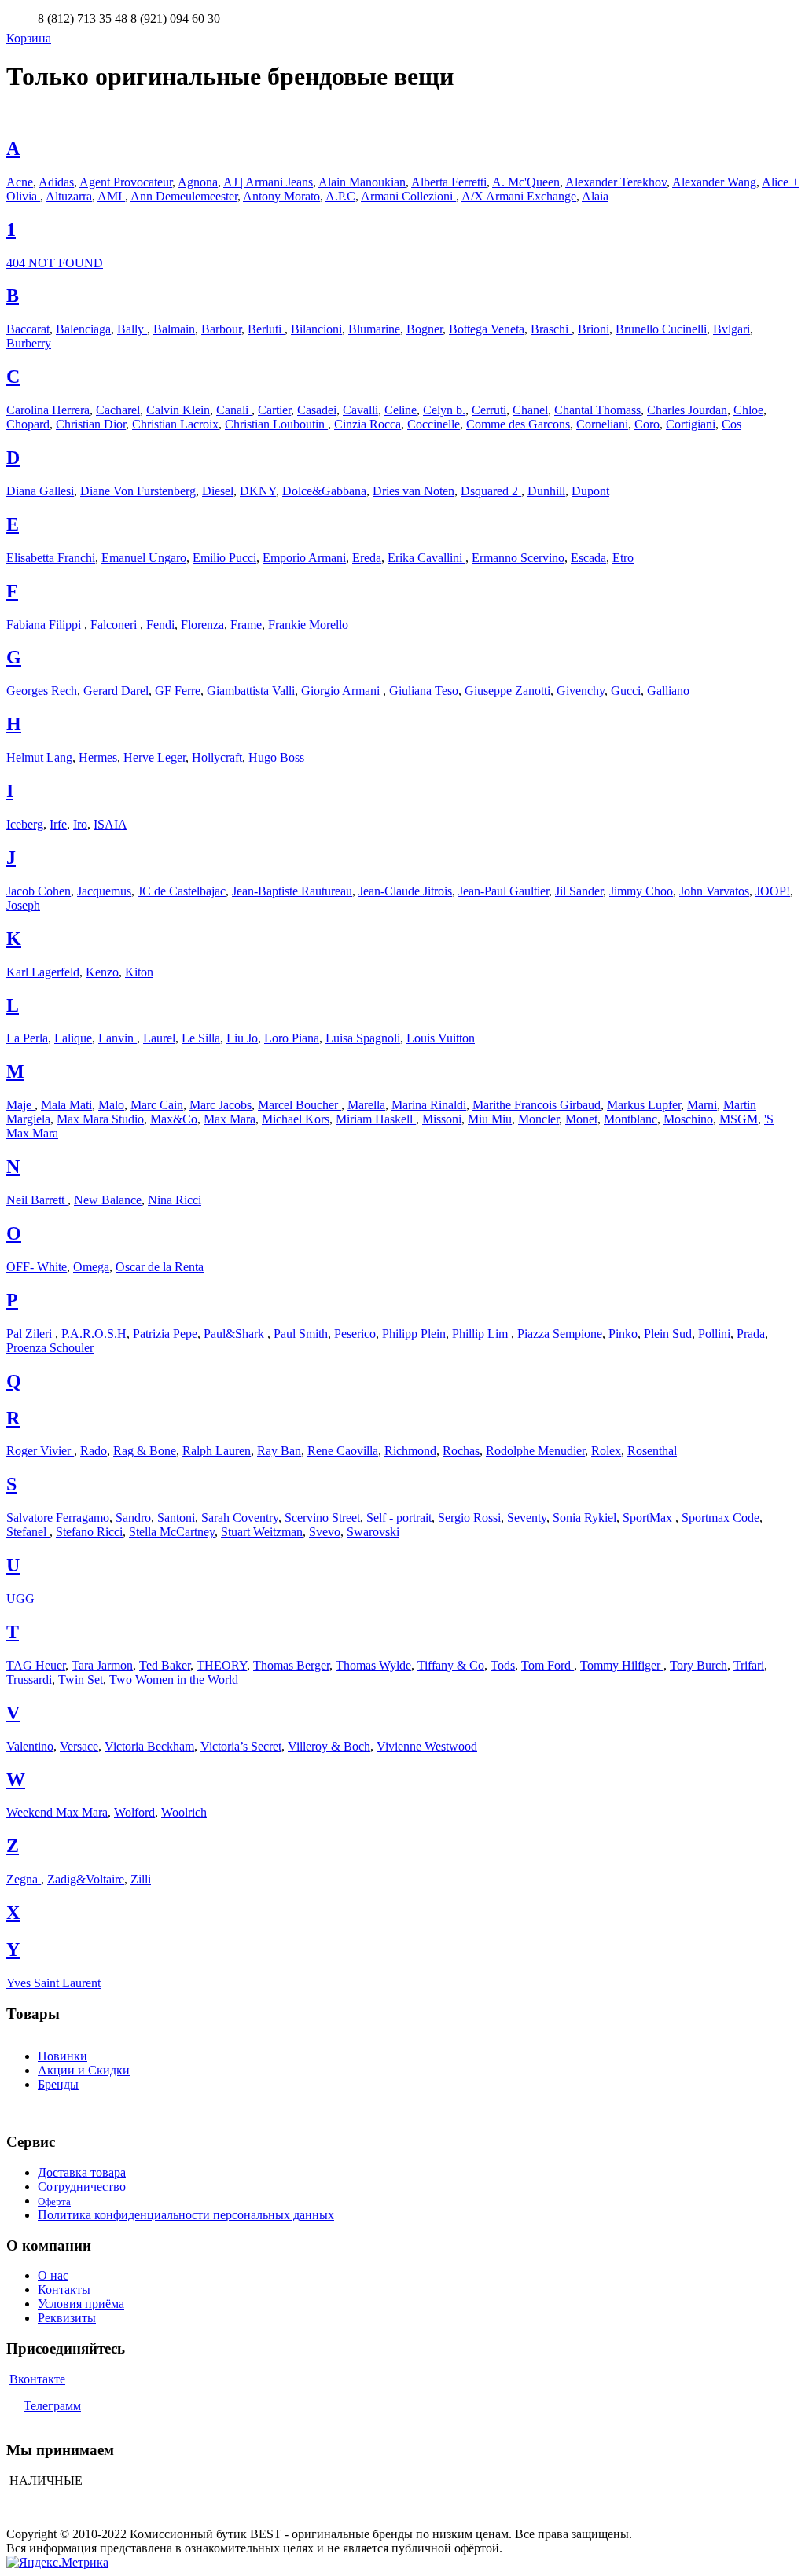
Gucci (626, 691)
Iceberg (25, 824)
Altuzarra (69, 196)
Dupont (590, 491)
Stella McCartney (172, 1532)
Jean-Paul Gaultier (504, 891)
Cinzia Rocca (368, 424)
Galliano (668, 691)
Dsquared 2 (491, 491)
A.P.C (340, 196)
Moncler (539, 1119)
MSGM (739, 1119)
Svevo (325, 1532)
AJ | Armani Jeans (268, 182)
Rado (94, 1451)
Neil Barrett (37, 1200)
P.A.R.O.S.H (94, 1334)
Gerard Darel (116, 691)
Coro (647, 424)
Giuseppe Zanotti (507, 691)
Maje (20, 1105)
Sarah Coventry (240, 1518)
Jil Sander (579, 891)
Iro (80, 824)
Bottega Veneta (487, 329)
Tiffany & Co (451, 1665)
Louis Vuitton (441, 1038)
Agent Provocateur (126, 182)
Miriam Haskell (376, 1119)
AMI (111, 196)
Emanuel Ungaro (144, 558)
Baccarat (28, 329)
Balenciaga (83, 329)
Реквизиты (67, 2318)
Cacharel (118, 410)
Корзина (29, 38)
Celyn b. (444, 410)
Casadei (317, 410)
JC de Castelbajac (182, 891)
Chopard (28, 424)
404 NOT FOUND (55, 263)
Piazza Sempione (560, 1334)
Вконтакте (37, 2379)
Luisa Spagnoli (363, 1038)
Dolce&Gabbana (324, 491)
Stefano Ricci (89, 1532)
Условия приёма (81, 2304)
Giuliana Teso (424, 691)
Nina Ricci (175, 1200)
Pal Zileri (31, 1334)
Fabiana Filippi (45, 625)
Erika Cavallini (426, 558)
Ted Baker (165, 1665)
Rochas (461, 1451)
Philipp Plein (414, 1334)
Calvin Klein (178, 410)
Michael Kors (296, 1119)
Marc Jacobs (221, 1105)
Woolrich (184, 1812)
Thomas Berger (291, 1665)
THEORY (222, 1665)
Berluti (266, 329)
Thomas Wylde (373, 1665)
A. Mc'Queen (526, 182)
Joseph (23, 905)
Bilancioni (316, 329)
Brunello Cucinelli (661, 329)
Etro (623, 558)
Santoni (176, 1518)
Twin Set (81, 1679)
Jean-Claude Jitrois (405, 891)
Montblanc (630, 1119)
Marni (702, 1105)
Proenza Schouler (50, 1348)
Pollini (714, 1334)
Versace (79, 1746)
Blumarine (374, 329)
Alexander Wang (714, 182)
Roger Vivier (40, 1451)
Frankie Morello (308, 625)
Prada (751, 1334)
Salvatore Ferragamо (58, 1518)
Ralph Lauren (217, 1451)
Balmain (174, 329)
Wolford (134, 1812)
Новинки (62, 2056)
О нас (53, 2275)
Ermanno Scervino (518, 558)
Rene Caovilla (343, 1451)
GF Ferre (178, 691)
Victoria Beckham (149, 1746)
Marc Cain (157, 1105)
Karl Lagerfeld (43, 972)
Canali (234, 410)
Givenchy (581, 691)
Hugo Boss (276, 757)
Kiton (139, 972)
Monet (581, 1119)
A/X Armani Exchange (519, 196)
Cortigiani (691, 424)
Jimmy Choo (641, 891)
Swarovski (373, 1532)
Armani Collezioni (408, 196)
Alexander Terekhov (616, 182)
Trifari (749, 1665)
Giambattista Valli (251, 691)
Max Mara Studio (100, 1119)
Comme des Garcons (518, 424)
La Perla (27, 1038)
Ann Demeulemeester (184, 196)
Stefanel (28, 1532)
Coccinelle (434, 424)
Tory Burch (698, 1665)
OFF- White (37, 1267)
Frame (246, 625)
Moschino (688, 1119)
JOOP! (773, 891)
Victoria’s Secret (241, 1746)
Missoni (442, 1119)
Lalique (73, 1038)
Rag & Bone (145, 1451)
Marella (366, 1105)
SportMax (649, 1518)
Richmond (410, 1451)
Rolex (606, 1451)
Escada (588, 558)
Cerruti (489, 410)
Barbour (221, 329)
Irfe (58, 824)
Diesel (218, 491)
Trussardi (29, 1679)
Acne (20, 182)
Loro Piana (292, 1038)
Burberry (29, 343)
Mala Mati (66, 1105)
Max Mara (230, 1119)
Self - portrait (399, 1518)
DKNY (258, 491)
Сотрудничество (82, 2186)
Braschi (551, 329)
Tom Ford (548, 1665)
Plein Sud (668, 1334)
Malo (111, 1105)
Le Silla (201, 1038)
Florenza (202, 625)
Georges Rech (42, 691)
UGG (20, 1599)
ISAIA (110, 824)
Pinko (623, 1334)
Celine (401, 410)
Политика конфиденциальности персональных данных (186, 2215)
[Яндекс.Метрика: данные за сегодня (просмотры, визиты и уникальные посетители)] (57, 2563)
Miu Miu (490, 1119)
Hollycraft (217, 757)
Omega (91, 1267)
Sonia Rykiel (584, 1518)
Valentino (30, 1746)
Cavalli (360, 410)
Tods (503, 1665)
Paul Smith (301, 1334)
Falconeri (115, 625)
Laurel (159, 1038)
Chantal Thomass (597, 410)
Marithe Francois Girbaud (537, 1105)
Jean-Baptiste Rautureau (292, 891)
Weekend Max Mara (57, 1812)
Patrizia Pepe (165, 1334)
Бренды (58, 2084)
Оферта (54, 2201)
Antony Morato (281, 196)
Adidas (56, 182)
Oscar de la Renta (160, 1267)
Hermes (98, 757)
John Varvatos (714, 891)
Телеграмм (52, 2406)
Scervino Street (322, 1518)
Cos (731, 424)
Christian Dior (91, 424)
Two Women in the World (174, 1679)
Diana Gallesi (40, 491)
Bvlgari (731, 329)
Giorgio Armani (342, 691)
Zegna (24, 1879)
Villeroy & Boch (329, 1746)
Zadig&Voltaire (86, 1879)
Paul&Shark (235, 1334)
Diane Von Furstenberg (138, 491)
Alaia (595, 196)
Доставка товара (82, 2172)
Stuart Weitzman (262, 1532)
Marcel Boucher (300, 1105)
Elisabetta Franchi (51, 558)
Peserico (355, 1334)
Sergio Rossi (469, 1518)
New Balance (108, 1200)
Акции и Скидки (84, 2070)
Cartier (274, 410)
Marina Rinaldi (429, 1105)
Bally (132, 329)
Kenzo (102, 972)
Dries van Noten (414, 491)
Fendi (160, 625)
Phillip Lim (482, 1334)
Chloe (748, 410)
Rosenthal (652, 1451)
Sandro (133, 1518)
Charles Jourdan (687, 410)
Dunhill (546, 491)
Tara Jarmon (102, 1665)
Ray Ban (279, 1451)
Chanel (530, 410)
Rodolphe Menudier (535, 1451)
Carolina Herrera (48, 410)
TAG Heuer (36, 1665)
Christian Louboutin (276, 424)
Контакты (64, 2289)
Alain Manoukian (362, 182)
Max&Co (174, 1119)
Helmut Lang (39, 757)
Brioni (594, 329)
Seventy (527, 1518)
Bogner (425, 329)
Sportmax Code (720, 1518)
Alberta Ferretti (449, 182)
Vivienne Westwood (427, 1746)
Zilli (141, 1879)
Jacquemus (104, 891)
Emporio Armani (304, 558)
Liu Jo (242, 1038)
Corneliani (602, 424)
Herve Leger (154, 757)
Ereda (367, 558)
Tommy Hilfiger (622, 1665)
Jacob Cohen (39, 891)
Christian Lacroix (175, 424)
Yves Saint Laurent (53, 1983)
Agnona (198, 182)
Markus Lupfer (644, 1105)
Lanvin (118, 1038)
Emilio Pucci (224, 558)
